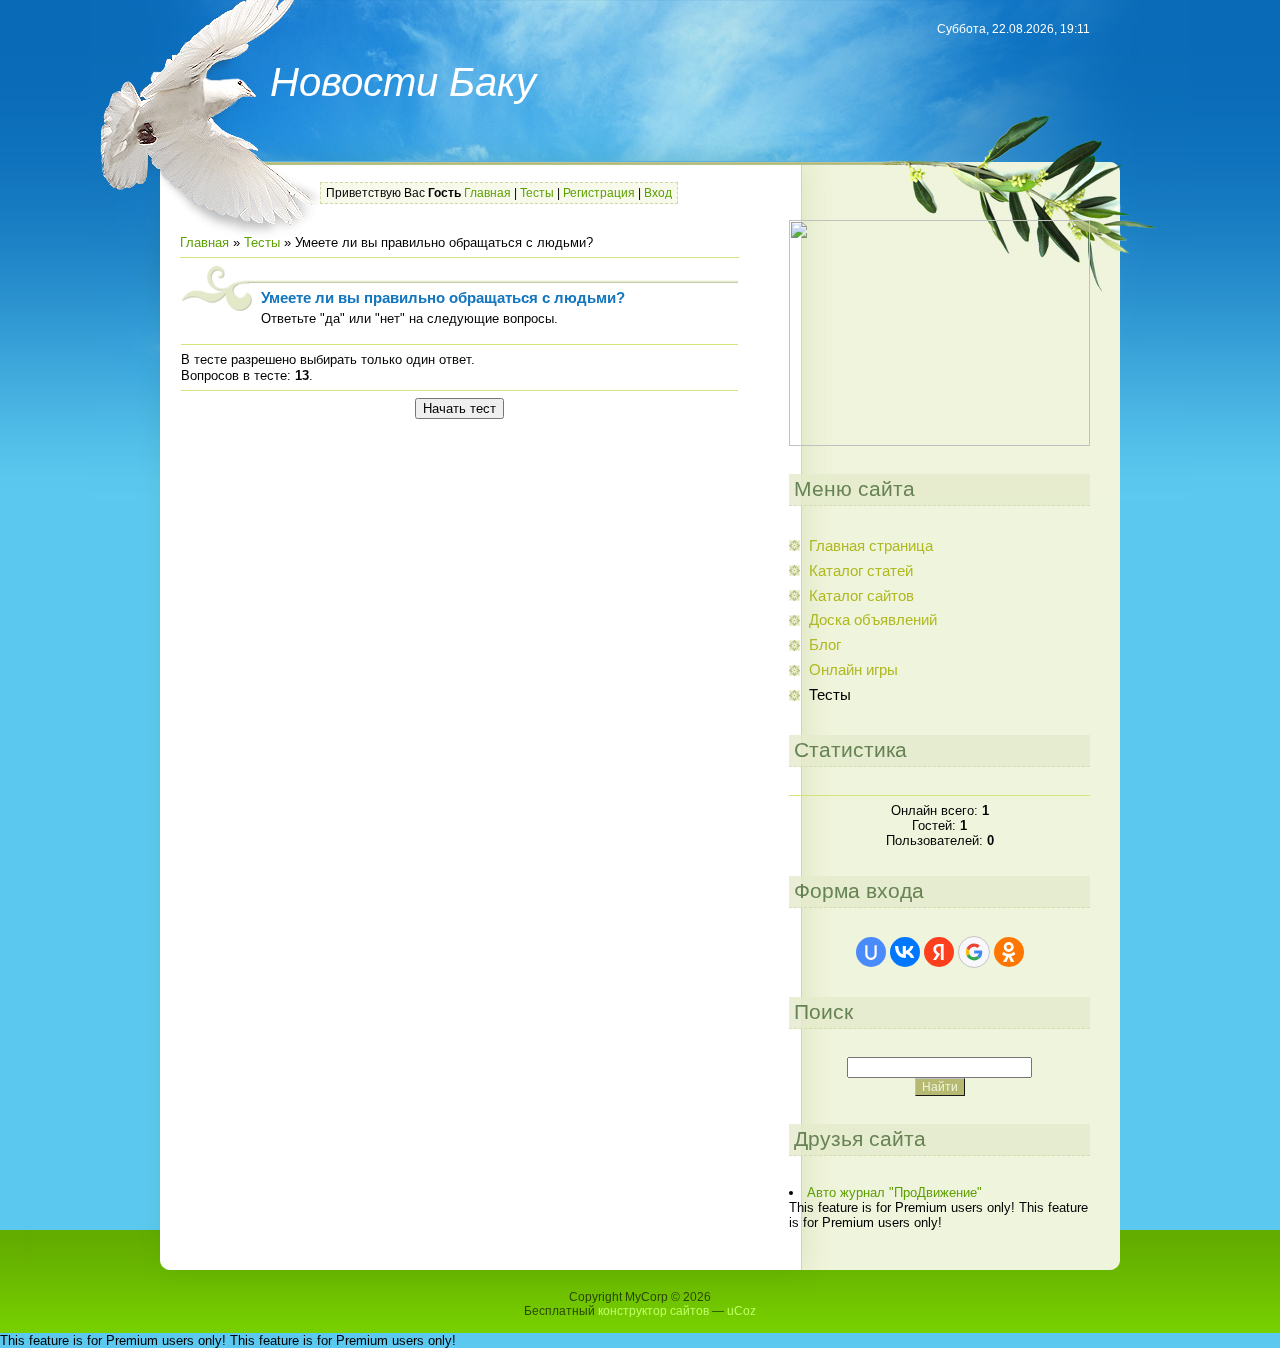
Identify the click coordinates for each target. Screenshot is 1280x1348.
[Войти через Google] (974, 952)
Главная (487, 193)
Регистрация (599, 193)
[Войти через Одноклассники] (1009, 952)
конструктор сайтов (653, 1311)
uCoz (741, 1311)
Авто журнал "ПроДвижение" (894, 1192)
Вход (658, 193)
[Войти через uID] (871, 952)
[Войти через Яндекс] (939, 952)
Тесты (537, 193)
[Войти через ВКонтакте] (905, 952)
